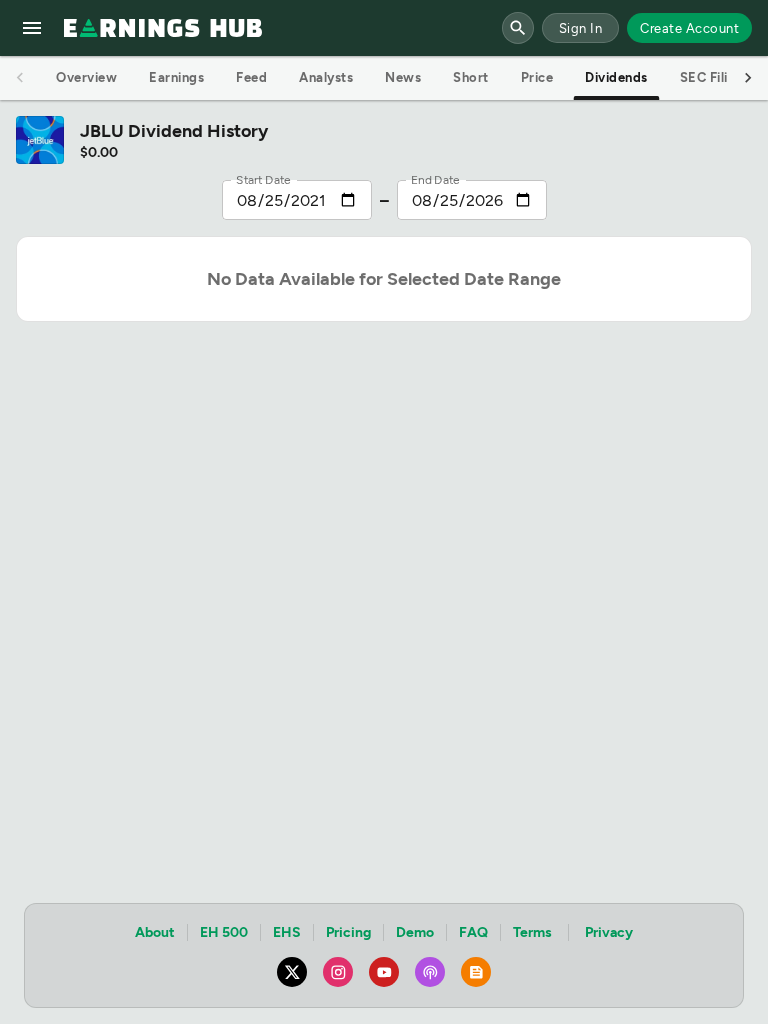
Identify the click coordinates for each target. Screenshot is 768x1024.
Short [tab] (471, 77)
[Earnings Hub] (163, 28)
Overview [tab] (86, 77)
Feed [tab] (251, 77)
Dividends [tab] (616, 77)
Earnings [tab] (176, 77)
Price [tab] (537, 77)
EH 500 (224, 932)
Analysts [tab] (326, 77)
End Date (435, 180)
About (155, 932)
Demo (415, 932)
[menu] (32, 28)
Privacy (609, 932)
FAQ (473, 932)
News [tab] (403, 77)
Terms (532, 932)
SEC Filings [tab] (715, 77)
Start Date (263, 180)
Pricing (348, 932)
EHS (287, 932)
